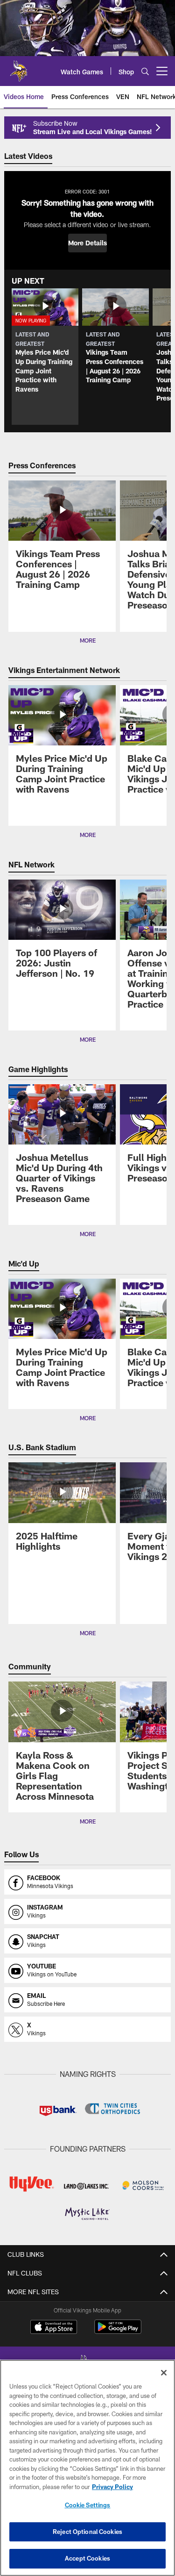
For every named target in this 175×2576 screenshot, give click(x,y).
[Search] (145, 71)
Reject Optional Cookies (87, 2532)
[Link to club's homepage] (19, 67)
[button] (87, 243)
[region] (87, 2468)
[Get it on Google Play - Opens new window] (118, 2331)
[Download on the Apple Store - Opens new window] (54, 2328)
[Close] (164, 2373)
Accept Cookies (87, 2558)
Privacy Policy (112, 2487)
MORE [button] (88, 640)
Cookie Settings (88, 2505)
